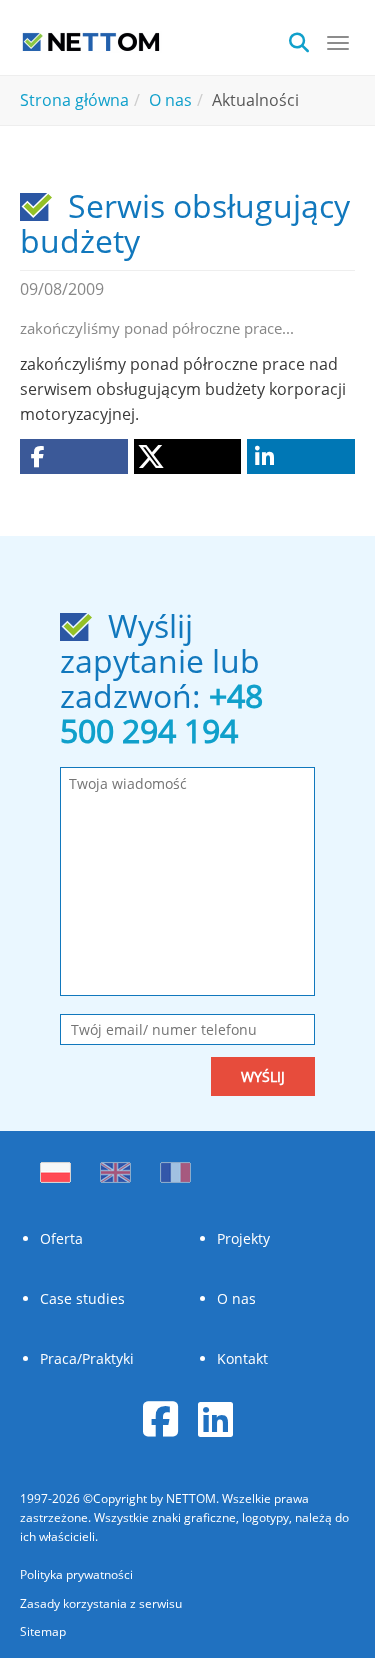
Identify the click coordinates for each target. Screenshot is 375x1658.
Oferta (61, 1238)
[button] (74, 456)
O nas (236, 1298)
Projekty (243, 1238)
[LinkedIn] (215, 1418)
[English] (115, 1167)
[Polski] (60, 1167)
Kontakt (242, 1358)
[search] (305, 40)
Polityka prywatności (76, 1574)
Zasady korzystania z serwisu (101, 1603)
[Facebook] (160, 1418)
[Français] (175, 1167)
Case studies (82, 1298)
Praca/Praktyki (87, 1358)
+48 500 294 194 (161, 713)
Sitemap (43, 1631)
